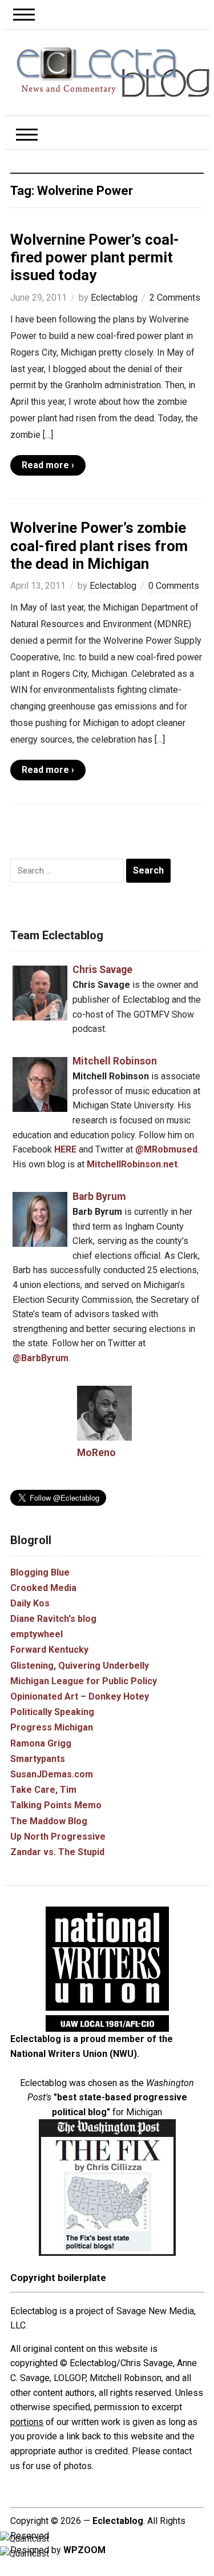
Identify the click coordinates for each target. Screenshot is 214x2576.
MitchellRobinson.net (132, 1164)
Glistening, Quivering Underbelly (80, 1666)
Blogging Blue (40, 1572)
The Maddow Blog (49, 1821)
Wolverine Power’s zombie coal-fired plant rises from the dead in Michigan (99, 545)
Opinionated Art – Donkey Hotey (80, 1696)
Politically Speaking (52, 1712)
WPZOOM (84, 2550)
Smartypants (38, 1759)
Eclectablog (114, 298)
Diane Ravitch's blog (53, 1619)
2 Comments (175, 298)
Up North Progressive (58, 1837)
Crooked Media (43, 1588)
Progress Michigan (52, 1727)
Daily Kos (30, 1603)
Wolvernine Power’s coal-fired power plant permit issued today (95, 257)
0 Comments (174, 586)
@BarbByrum (41, 1358)
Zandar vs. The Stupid (57, 1852)
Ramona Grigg (41, 1743)
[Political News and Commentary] (113, 72)
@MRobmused (166, 1149)
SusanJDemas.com (52, 1774)
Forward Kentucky (49, 1650)
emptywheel (37, 1634)
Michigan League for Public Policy (84, 1681)
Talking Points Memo (56, 1805)
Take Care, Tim (43, 1790)
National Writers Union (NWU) (74, 2054)
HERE (65, 1149)
